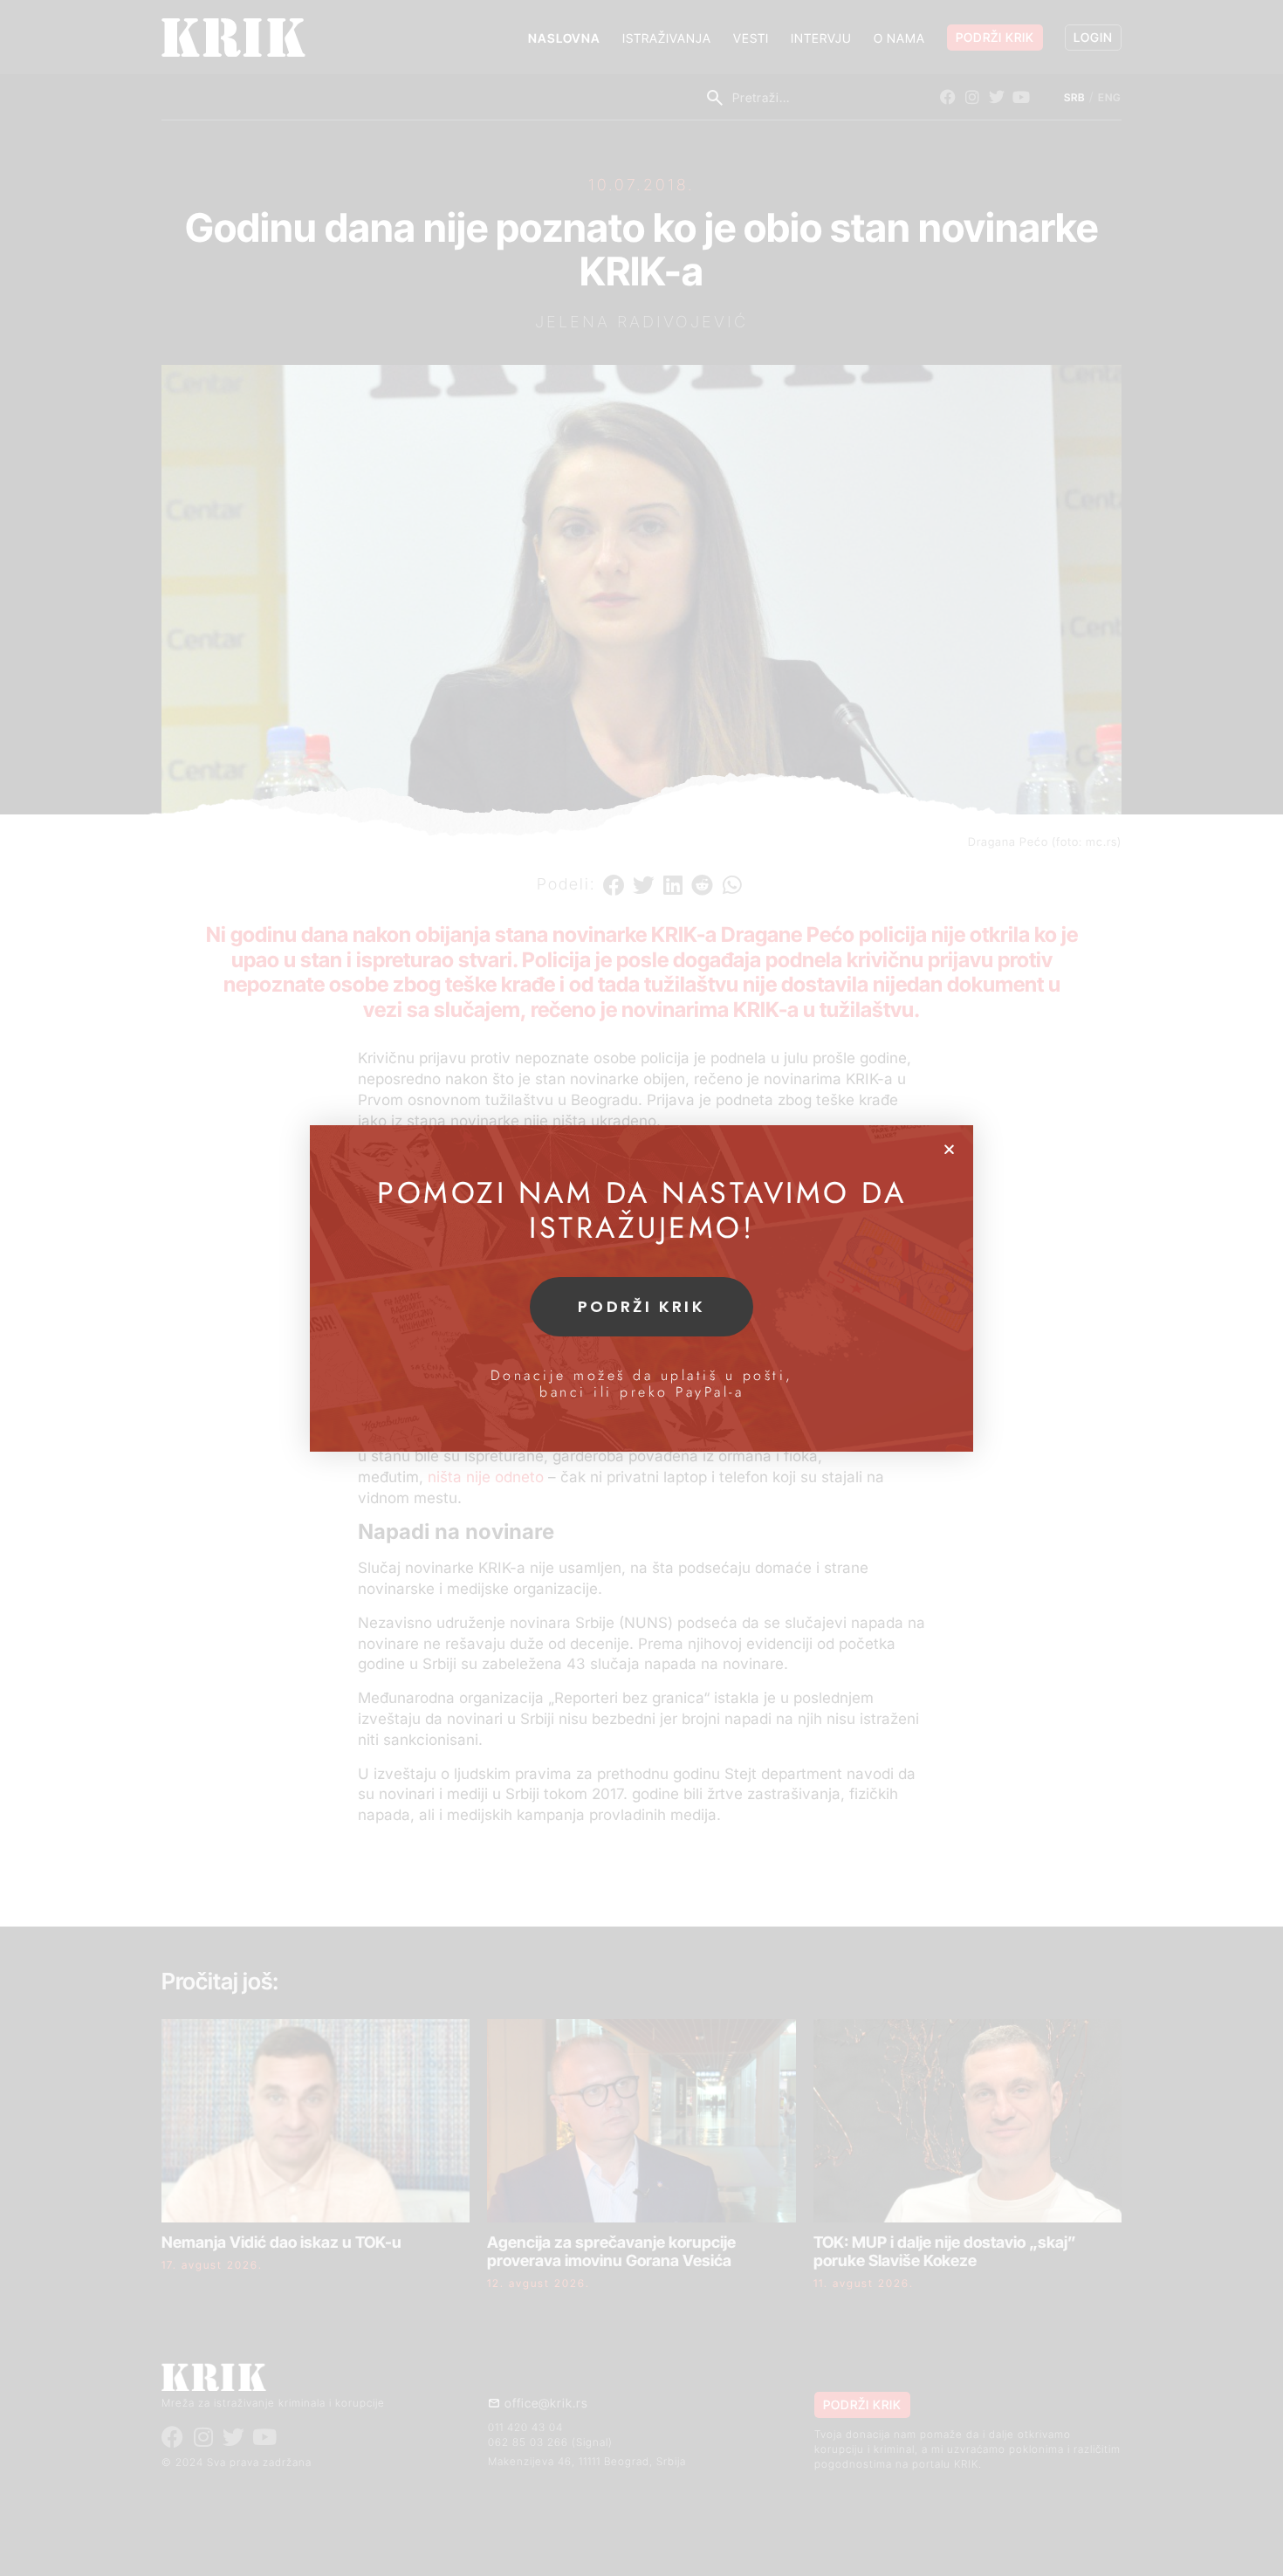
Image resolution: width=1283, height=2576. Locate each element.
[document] (641, 1288)
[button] (949, 1149)
